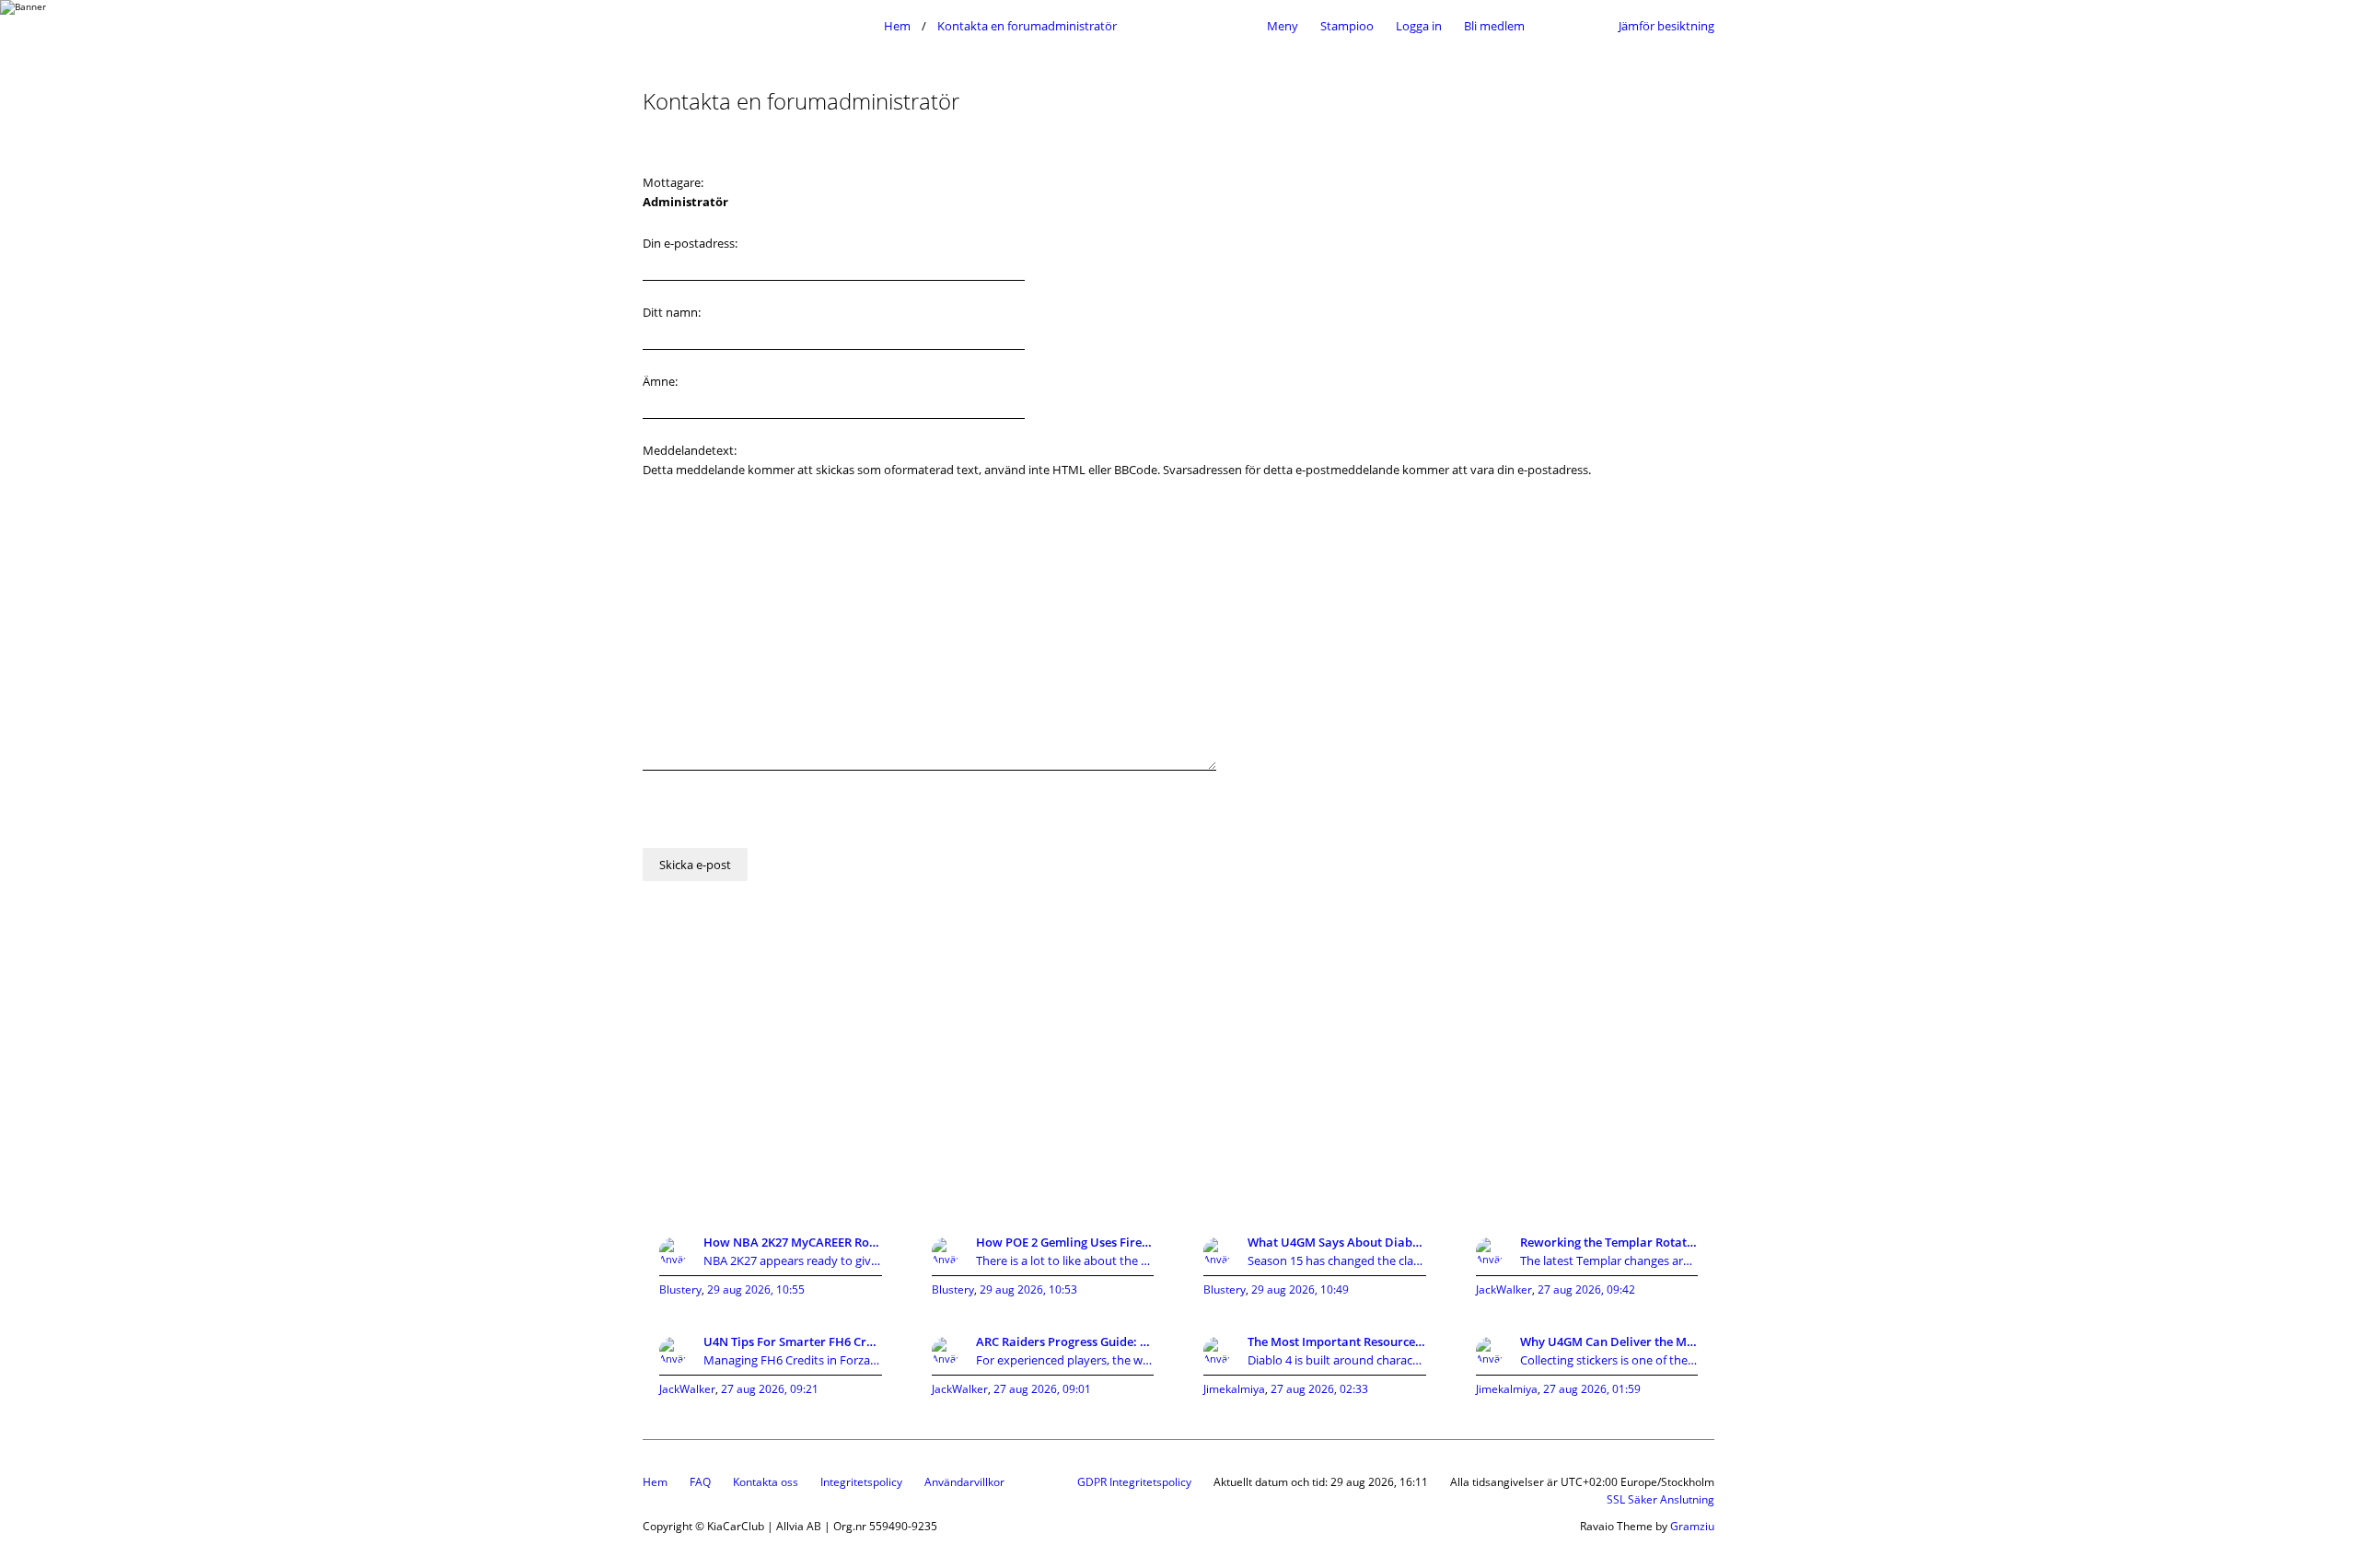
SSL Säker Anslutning (1660, 1499)
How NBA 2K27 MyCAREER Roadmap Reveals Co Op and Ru (793, 1242)
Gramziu (1692, 1526)
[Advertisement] (1178, 1069)
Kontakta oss (766, 1482)
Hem (655, 1482)
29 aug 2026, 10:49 (1300, 1289)
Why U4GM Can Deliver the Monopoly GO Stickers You (1609, 1342)
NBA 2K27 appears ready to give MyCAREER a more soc (793, 1260)
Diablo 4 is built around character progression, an (1337, 1360)
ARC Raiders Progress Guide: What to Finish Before (1065, 1342)
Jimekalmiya (1234, 1389)
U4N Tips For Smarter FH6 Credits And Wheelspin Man (793, 1342)
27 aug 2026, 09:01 (1042, 1389)
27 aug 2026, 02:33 (1319, 1389)
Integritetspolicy (861, 1482)
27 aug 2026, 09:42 (1586, 1289)
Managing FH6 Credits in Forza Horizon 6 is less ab (793, 1360)
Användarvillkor (964, 1482)
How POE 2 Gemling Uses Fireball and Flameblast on (1065, 1242)
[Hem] (759, 26)
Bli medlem (1494, 26)
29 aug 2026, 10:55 (756, 1289)
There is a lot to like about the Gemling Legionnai (1065, 1260)
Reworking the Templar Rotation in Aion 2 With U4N (1609, 1242)
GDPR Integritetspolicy (1134, 1482)
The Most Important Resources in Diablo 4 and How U (1337, 1342)
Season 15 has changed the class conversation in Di (1337, 1260)
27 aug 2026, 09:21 (770, 1389)
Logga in (1419, 26)
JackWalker (1504, 1289)
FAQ (700, 1482)
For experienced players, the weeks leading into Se (1065, 1360)
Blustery (680, 1289)
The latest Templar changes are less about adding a (1609, 1260)
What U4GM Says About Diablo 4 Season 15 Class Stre (1337, 1242)
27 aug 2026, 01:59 (1592, 1389)
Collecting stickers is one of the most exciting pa (1609, 1360)
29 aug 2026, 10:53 (1028, 1289)
